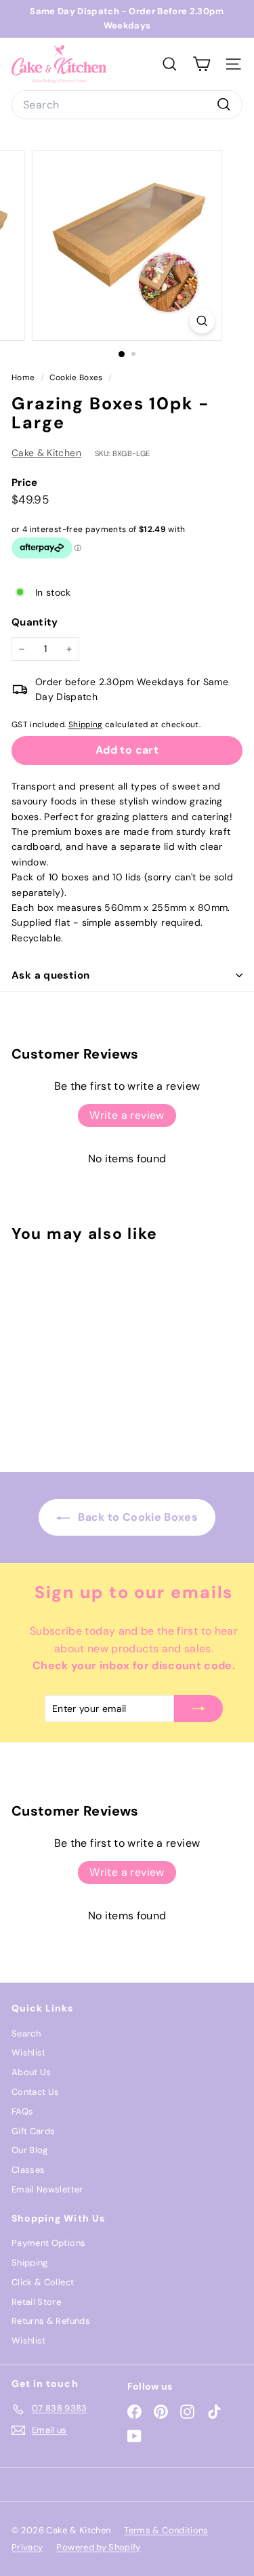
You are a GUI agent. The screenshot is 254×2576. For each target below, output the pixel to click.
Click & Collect (43, 2282)
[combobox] (127, 105)
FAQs (22, 2111)
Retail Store (36, 2302)
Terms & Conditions (166, 2530)
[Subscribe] (198, 1709)
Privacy (27, 2547)
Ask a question (50, 975)
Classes (28, 2170)
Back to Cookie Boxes (136, 1517)
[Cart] (202, 64)
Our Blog (30, 2150)
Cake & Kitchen (46, 453)
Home (24, 377)
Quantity (35, 622)
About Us (31, 2072)
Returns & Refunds (51, 2321)
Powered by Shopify (98, 2547)
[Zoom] (202, 321)
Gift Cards (34, 2131)
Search (26, 2033)
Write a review (127, 1115)
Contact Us (36, 2092)
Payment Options (48, 2243)
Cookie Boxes (76, 377)
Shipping (86, 724)
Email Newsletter (47, 2189)
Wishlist (29, 2052)
